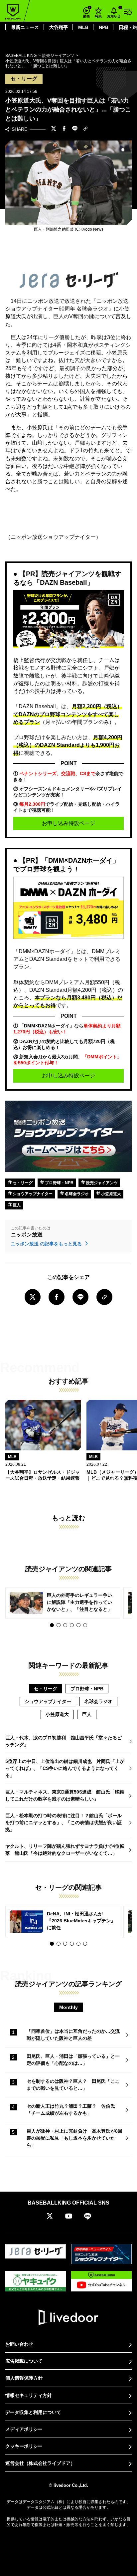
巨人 (16, 1205)
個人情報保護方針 (24, 2378)
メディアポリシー (24, 2429)
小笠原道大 (111, 1194)
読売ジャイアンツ (101, 1183)
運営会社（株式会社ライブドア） (40, 2463)
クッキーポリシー (24, 2446)
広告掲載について (24, 2361)
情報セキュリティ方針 (29, 2395)
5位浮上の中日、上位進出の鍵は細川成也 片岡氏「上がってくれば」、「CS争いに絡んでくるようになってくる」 (65, 1768)
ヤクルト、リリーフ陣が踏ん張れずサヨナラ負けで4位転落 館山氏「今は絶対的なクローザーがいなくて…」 (65, 1850)
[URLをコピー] (85, 129)
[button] (52, 1625)
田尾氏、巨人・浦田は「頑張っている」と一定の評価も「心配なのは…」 (73, 2060)
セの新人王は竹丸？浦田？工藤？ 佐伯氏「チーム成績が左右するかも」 (71, 2110)
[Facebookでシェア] (64, 129)
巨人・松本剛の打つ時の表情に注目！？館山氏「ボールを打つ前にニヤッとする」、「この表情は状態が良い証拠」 (64, 1823)
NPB (104, 27)
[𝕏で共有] (54, 129)
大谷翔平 (59, 27)
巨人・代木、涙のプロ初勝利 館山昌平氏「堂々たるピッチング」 (64, 1741)
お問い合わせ (19, 2344)
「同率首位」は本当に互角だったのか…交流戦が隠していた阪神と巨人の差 (73, 2035)
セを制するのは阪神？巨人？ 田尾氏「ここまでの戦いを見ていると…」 (73, 2085)
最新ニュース (25, 27)
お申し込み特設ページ (68, 823)
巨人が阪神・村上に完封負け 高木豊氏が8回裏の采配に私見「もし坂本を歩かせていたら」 (74, 2138)
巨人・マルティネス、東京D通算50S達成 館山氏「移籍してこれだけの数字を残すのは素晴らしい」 (65, 1795)
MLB (83, 27)
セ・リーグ (22, 1183)
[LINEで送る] (75, 129)
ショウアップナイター (32, 1194)
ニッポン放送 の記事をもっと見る (47, 1244)
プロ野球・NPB (59, 1183)
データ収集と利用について (33, 2412)
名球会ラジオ (76, 1194)
